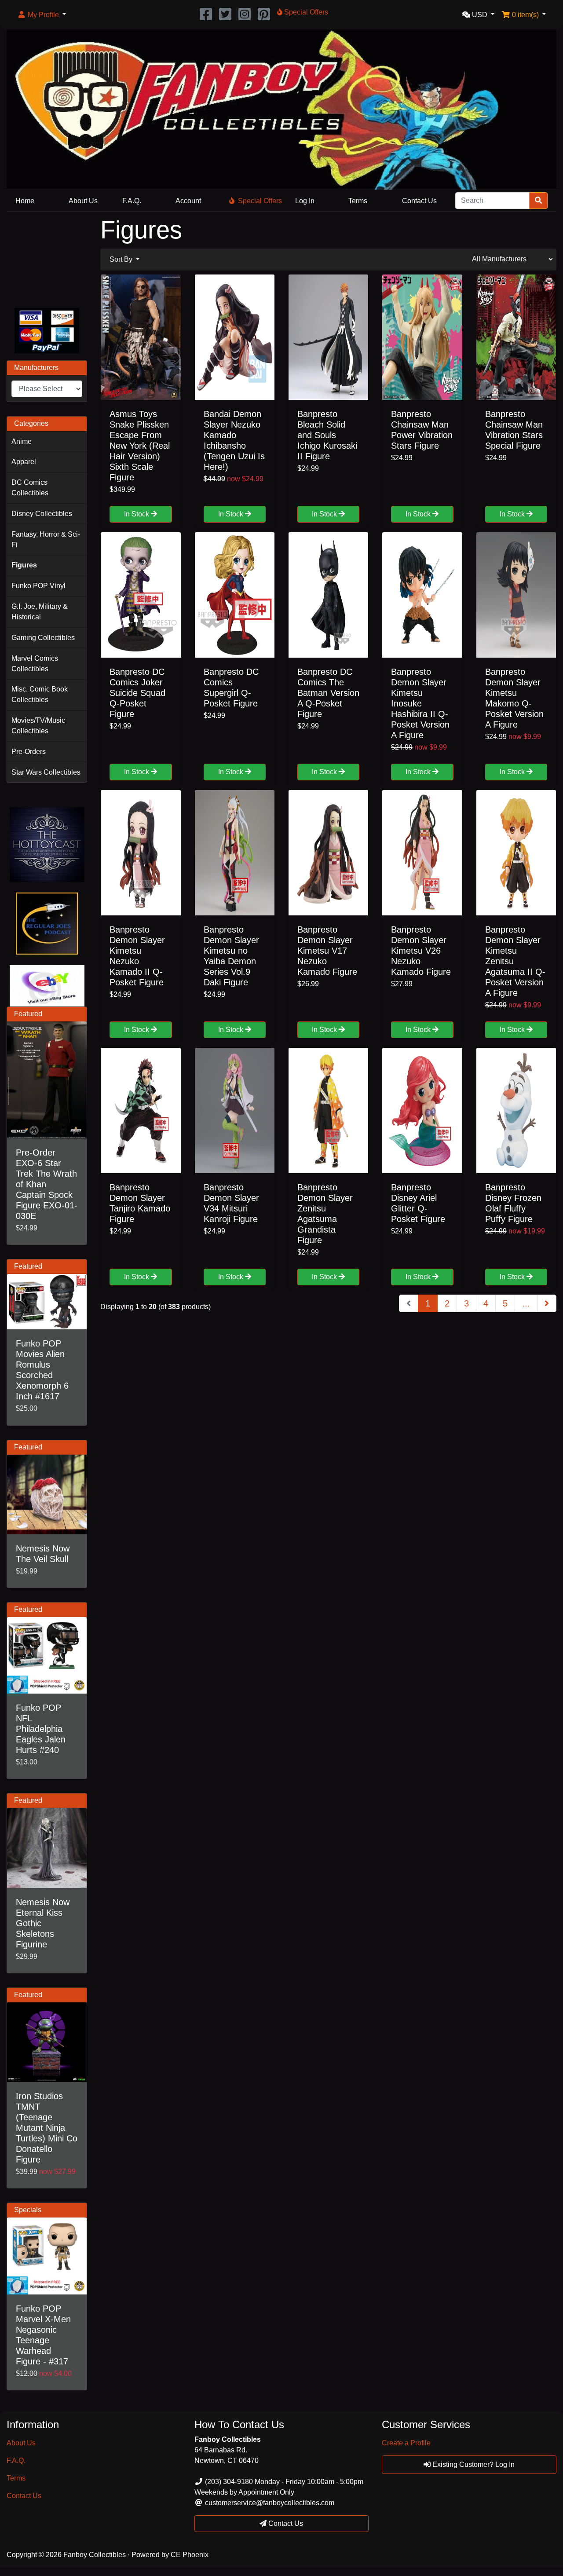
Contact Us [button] (285, 2523)
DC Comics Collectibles (30, 488)
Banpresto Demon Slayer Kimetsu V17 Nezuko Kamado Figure (327, 951)
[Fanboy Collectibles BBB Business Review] (47, 258)
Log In (305, 201)
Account (188, 201)
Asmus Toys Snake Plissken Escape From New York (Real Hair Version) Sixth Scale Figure (140, 446)
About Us (83, 201)
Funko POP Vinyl (38, 586)
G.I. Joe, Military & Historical (40, 612)
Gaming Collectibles (43, 638)
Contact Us (419, 201)
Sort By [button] (122, 259)
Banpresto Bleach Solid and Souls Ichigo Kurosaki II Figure (327, 435)
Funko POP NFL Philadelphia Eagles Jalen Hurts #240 (41, 1729)
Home (25, 201)
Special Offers (260, 201)
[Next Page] (547, 1303)
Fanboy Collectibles (95, 2555)
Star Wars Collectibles (46, 772)
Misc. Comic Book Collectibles (40, 694)
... (526, 1303)
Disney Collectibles (42, 514)
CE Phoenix (190, 2555)
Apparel (24, 462)
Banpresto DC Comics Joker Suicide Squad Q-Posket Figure (137, 693)
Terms (358, 201)
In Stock (137, 514)
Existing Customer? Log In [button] (473, 2464)
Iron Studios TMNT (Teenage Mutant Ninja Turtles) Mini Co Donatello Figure (47, 2128)
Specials (28, 2210)
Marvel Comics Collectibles (35, 664)
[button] (42, 15)
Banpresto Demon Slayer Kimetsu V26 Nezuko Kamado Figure (421, 951)
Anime (22, 441)
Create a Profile (406, 2443)
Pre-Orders (29, 752)
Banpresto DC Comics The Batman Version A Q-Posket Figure (328, 693)
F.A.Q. (132, 201)
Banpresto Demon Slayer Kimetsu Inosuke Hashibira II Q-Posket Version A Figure (420, 703)
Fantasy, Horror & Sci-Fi (46, 540)
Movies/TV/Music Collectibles (38, 726)
